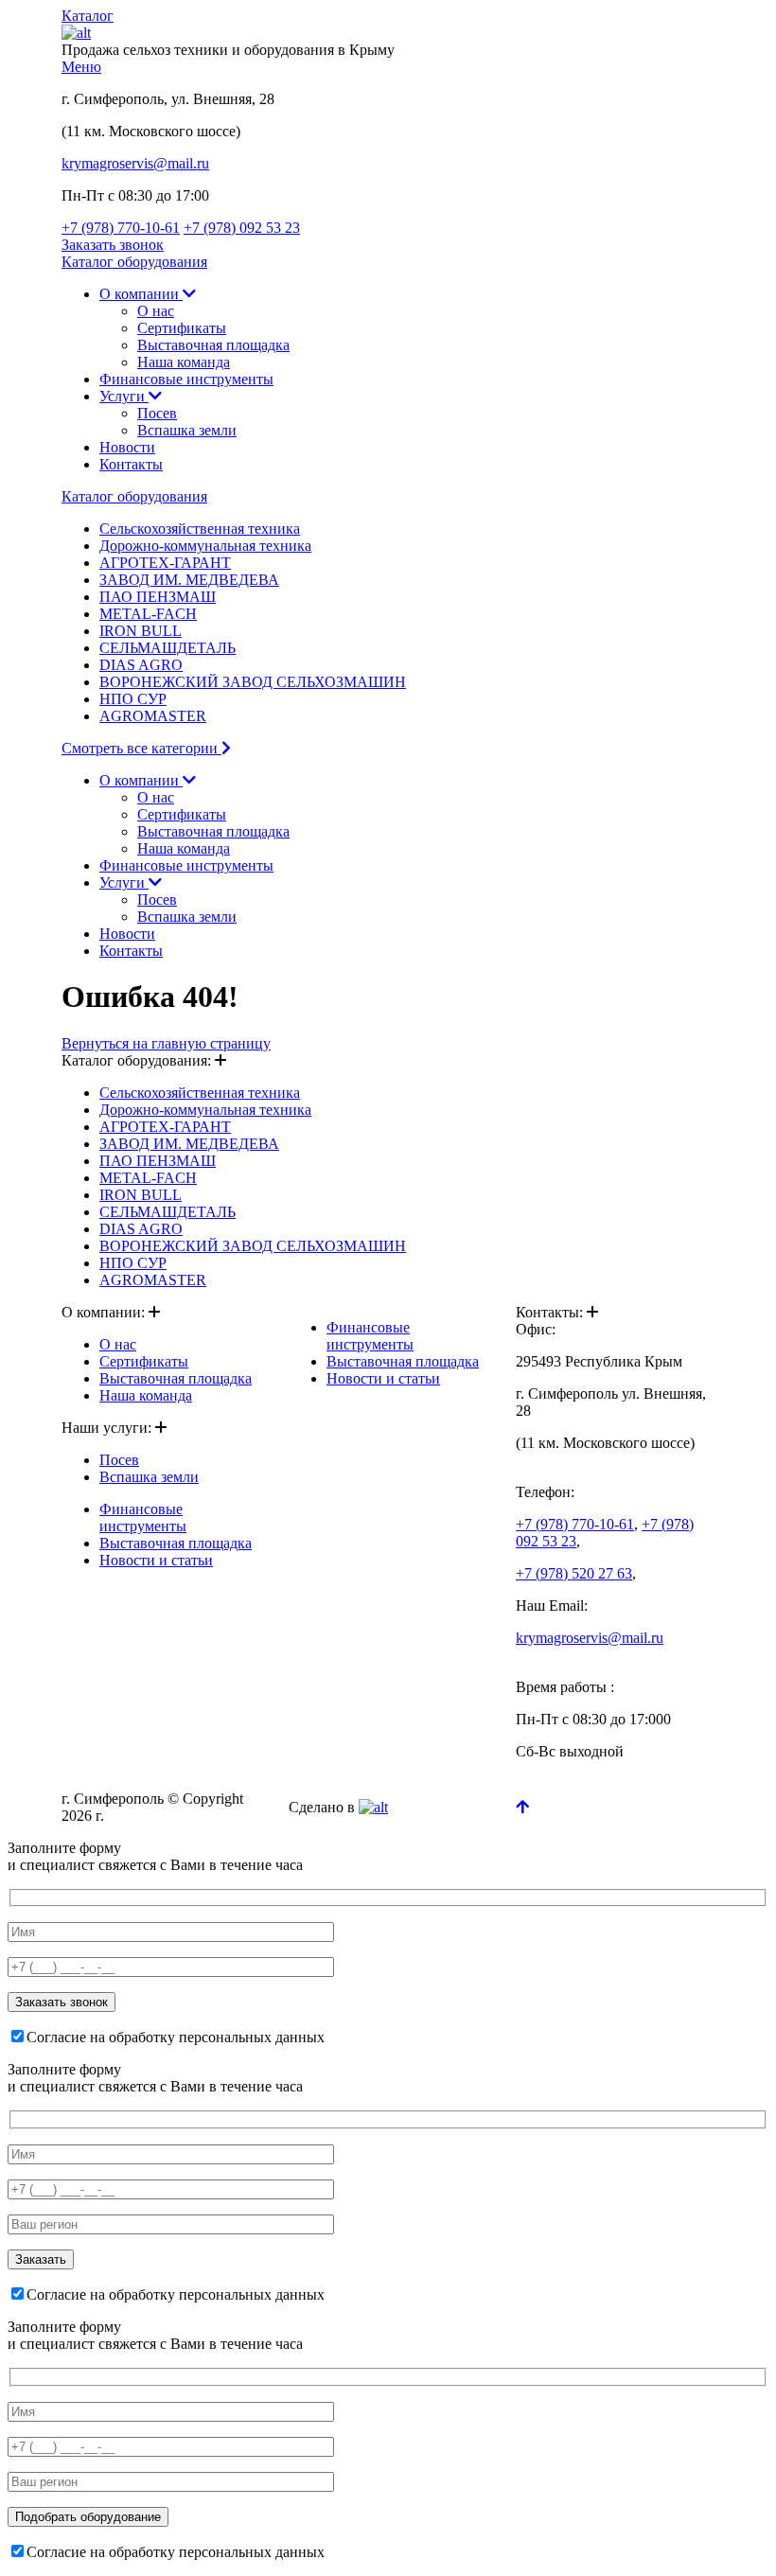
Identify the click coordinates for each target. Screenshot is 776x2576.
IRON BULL (141, 631)
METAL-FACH (148, 614)
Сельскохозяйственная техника (200, 529)
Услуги (124, 396)
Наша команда (184, 362)
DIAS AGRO (141, 665)
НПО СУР (133, 699)
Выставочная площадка (213, 345)
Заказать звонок (113, 245)
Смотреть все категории (141, 748)
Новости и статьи (156, 1560)
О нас (156, 311)
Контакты (131, 464)
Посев (157, 413)
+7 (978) (121, 228)
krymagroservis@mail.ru (135, 163)
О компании (141, 294)
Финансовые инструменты (186, 379)
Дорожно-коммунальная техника (205, 546)
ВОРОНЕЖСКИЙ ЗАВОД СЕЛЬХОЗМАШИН (253, 682)
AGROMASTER (153, 716)
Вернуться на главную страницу (166, 1043)
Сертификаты (182, 328)
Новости (127, 447)
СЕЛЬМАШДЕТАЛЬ (168, 648)
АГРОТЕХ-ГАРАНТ (165, 563)
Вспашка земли (187, 430)
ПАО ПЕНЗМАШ (158, 597)
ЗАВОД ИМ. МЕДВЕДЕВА (189, 580)
